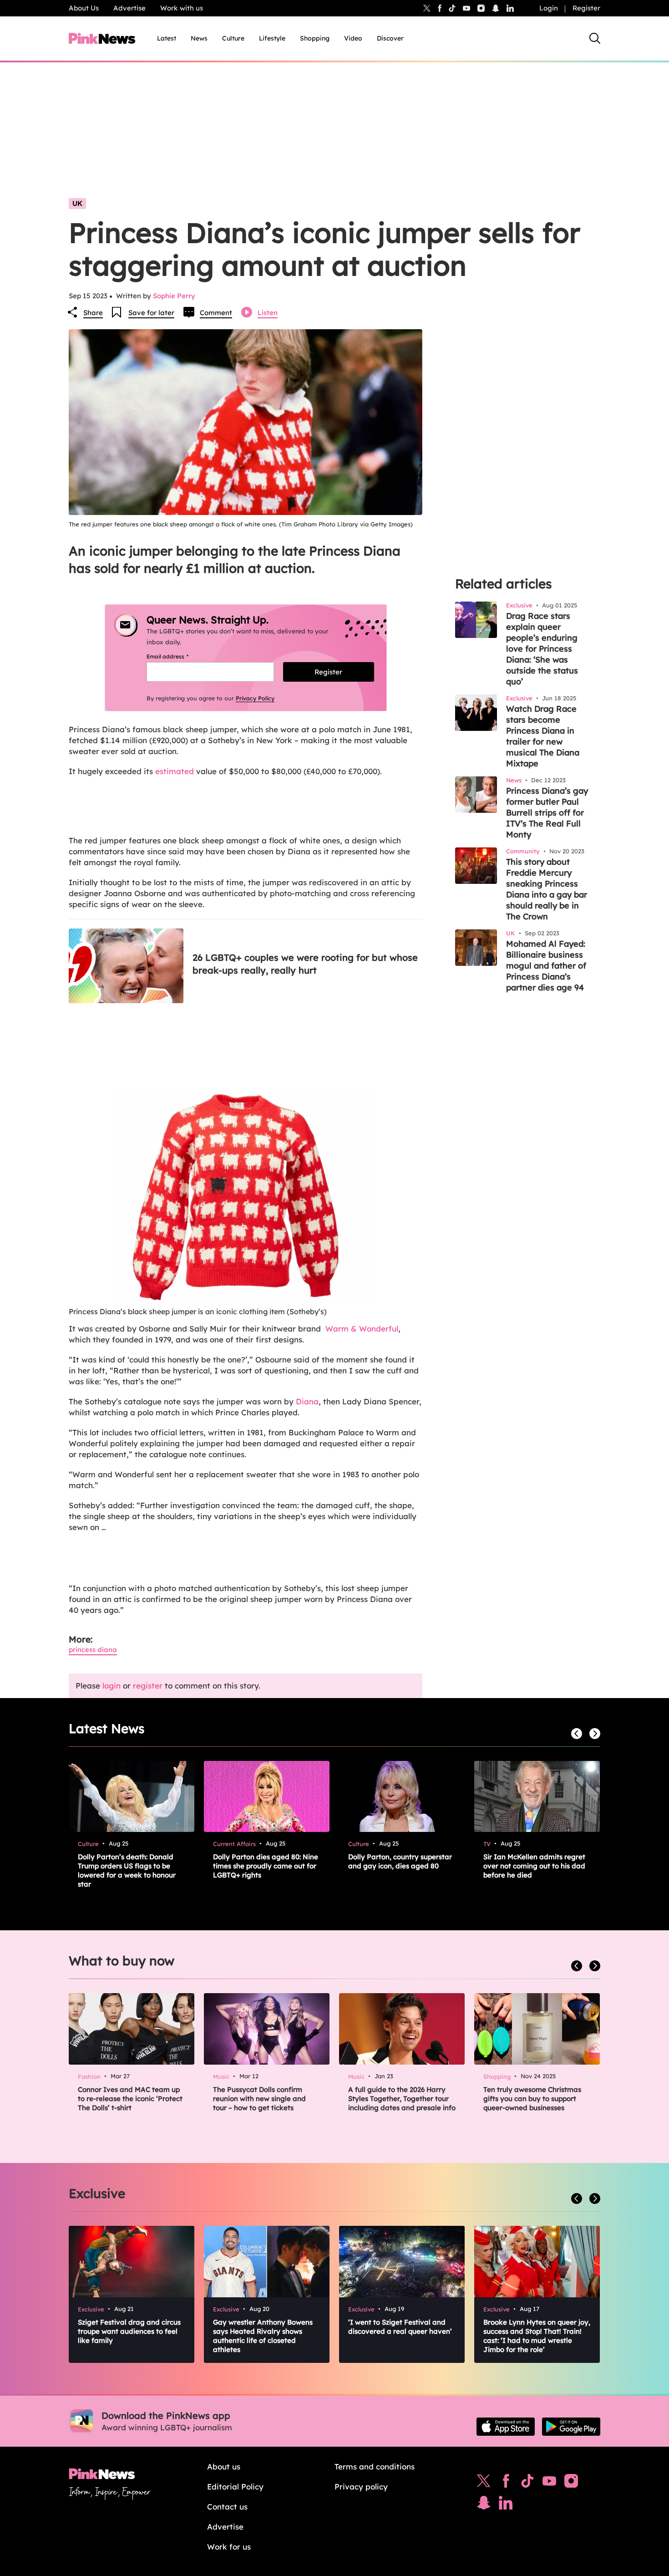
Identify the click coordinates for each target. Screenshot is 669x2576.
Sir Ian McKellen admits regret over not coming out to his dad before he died (534, 1866)
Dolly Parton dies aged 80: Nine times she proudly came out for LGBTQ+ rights (266, 1866)
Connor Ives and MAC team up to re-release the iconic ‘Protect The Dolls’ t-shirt (130, 2099)
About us (224, 2466)
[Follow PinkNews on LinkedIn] (510, 8)
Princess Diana (93, 1650)
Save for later (151, 313)
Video (353, 38)
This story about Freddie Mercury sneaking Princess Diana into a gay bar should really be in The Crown (547, 889)
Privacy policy (361, 2487)
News (199, 38)
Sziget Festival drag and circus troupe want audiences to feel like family (129, 2331)
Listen (268, 313)
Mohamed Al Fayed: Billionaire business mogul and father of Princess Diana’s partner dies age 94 (546, 966)
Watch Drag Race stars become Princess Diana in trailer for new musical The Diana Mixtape (543, 736)
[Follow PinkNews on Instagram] (571, 2483)
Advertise (129, 8)
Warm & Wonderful (362, 1329)
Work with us (182, 8)
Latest (167, 38)
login (111, 1686)
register (148, 1686)
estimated (175, 771)
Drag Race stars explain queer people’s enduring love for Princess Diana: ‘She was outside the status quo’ (542, 649)
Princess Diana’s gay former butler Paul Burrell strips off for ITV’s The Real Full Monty (547, 813)
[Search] (595, 38)
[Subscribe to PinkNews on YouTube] (549, 2483)
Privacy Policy (255, 698)
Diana (307, 1401)
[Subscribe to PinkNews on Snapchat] (484, 2505)
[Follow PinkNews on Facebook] (506, 2483)
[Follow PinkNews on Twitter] (484, 2483)
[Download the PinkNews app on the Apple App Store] (506, 2427)
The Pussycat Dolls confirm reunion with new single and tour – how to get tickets (259, 2099)
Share (93, 313)
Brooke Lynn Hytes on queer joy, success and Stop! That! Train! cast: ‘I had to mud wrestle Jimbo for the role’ (537, 2336)
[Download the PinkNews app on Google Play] (571, 2427)
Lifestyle (272, 38)
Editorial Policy (235, 2487)
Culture (233, 38)
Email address (179, 656)
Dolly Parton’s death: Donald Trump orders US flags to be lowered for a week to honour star (127, 1870)
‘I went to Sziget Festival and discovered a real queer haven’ (400, 2327)
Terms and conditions (375, 2466)
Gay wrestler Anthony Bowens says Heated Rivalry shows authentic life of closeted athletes (263, 2336)
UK (77, 203)
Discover (390, 38)
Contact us (227, 2507)
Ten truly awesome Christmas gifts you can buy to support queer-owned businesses (532, 2099)
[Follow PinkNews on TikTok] (527, 2483)
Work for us (229, 2547)
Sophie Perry (174, 296)
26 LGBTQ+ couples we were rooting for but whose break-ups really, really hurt (305, 964)
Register (586, 8)
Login (549, 8)
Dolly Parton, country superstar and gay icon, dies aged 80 (400, 1861)
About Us (84, 8)
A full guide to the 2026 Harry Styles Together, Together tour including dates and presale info (402, 2099)
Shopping (315, 38)
